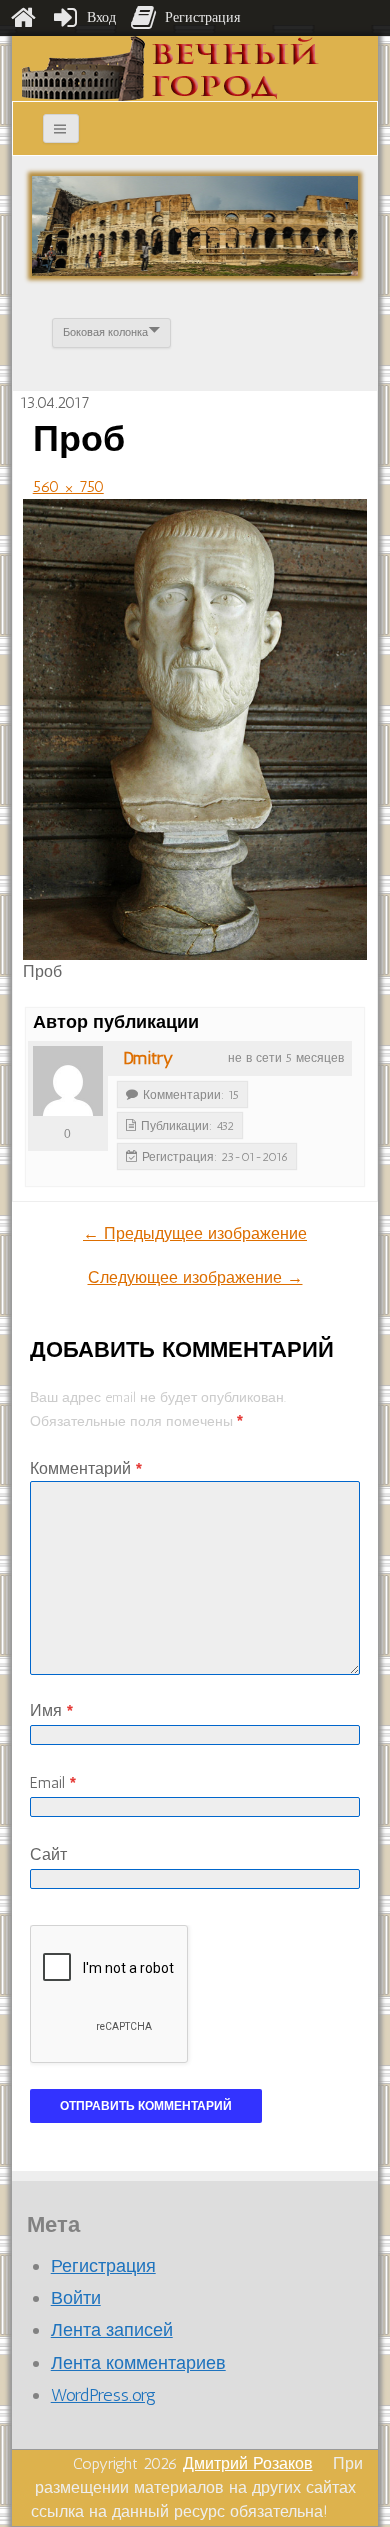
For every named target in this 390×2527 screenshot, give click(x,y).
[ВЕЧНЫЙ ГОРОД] (170, 67)
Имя (51, 1710)
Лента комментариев (138, 2363)
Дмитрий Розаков (248, 2463)
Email (53, 1782)
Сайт (48, 1854)
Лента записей (112, 2330)
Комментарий (86, 1468)
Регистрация (103, 2266)
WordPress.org (103, 2395)
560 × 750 (68, 486)
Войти (76, 2298)
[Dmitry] (68, 1081)
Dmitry (148, 1058)
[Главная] (23, 18)
